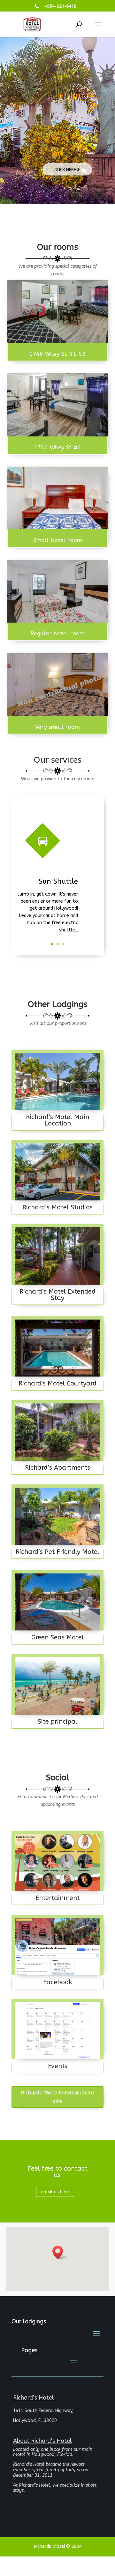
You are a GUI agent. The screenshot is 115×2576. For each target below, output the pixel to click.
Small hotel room (57, 540)
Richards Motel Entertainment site (58, 2097)
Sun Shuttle (58, 882)
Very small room (57, 727)
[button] (60, 2252)
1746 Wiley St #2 (57, 447)
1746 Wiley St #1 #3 (57, 354)
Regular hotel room (57, 634)
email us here (55, 2192)
